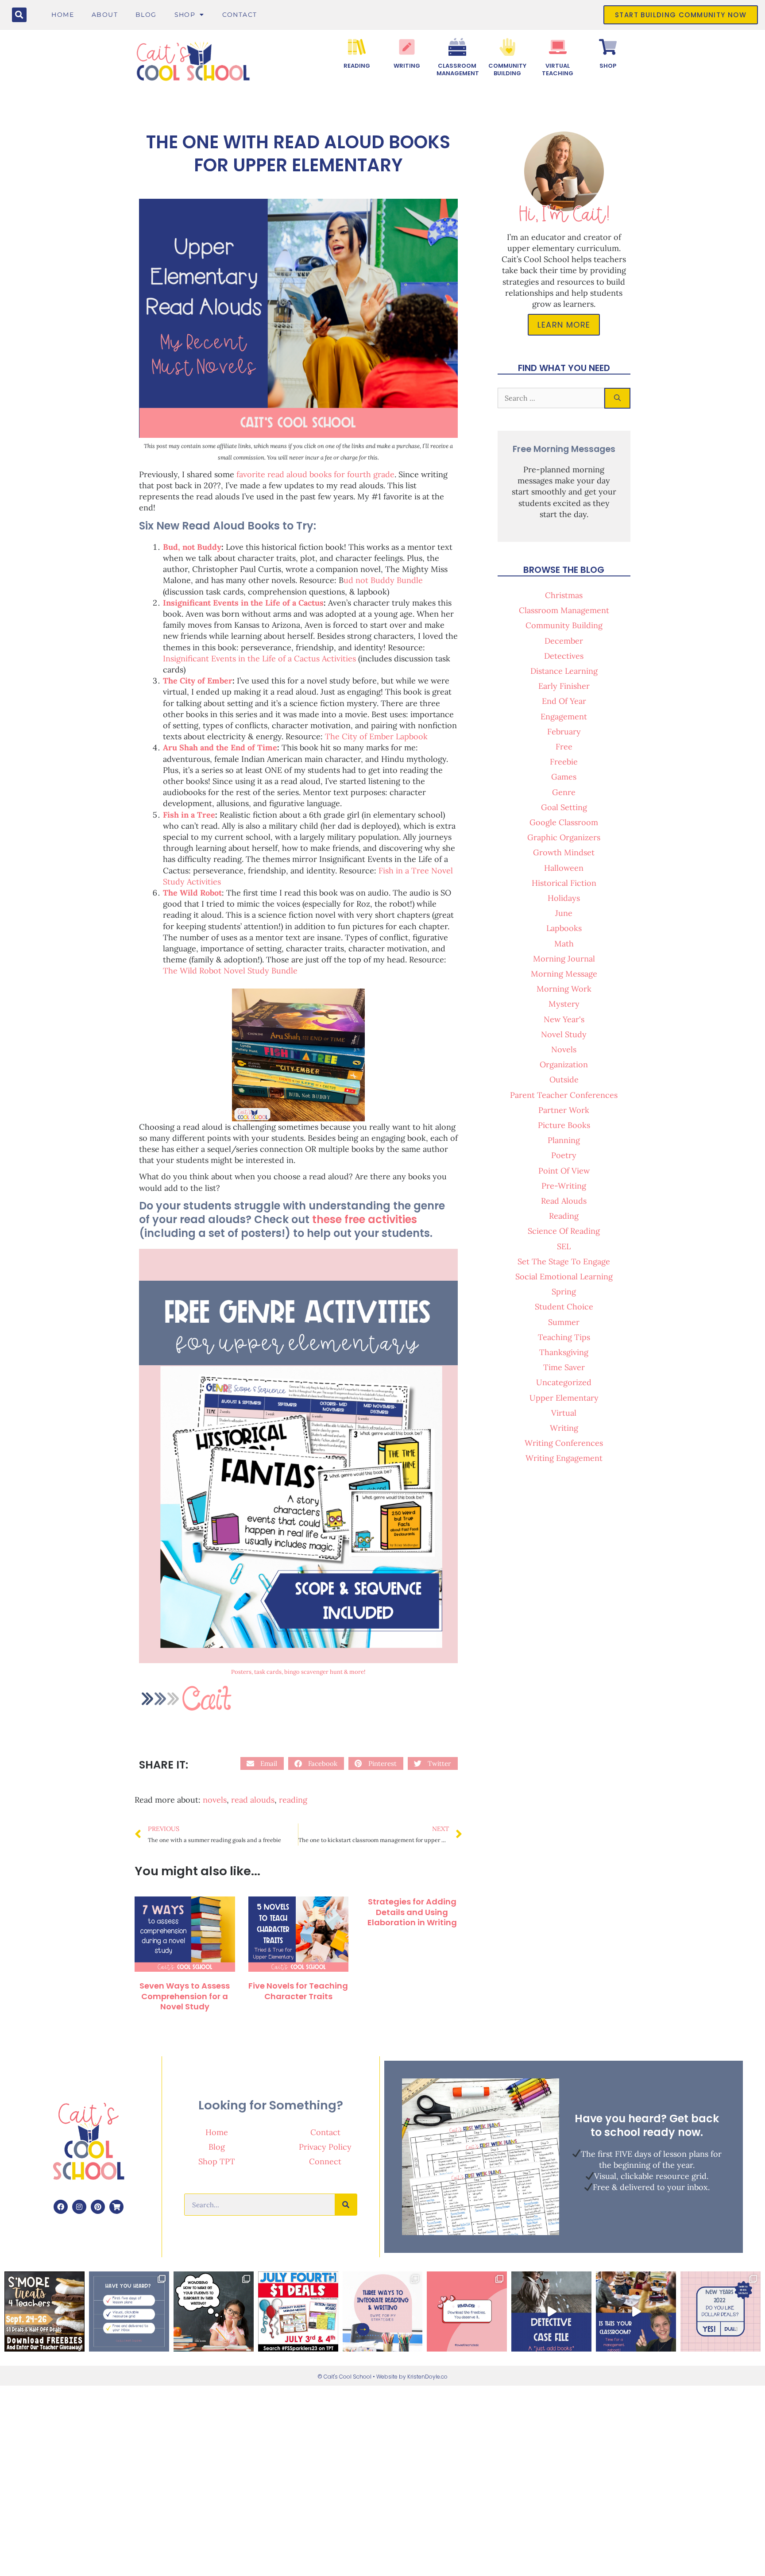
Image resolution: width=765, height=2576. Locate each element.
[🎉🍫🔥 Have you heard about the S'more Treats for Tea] (44, 2311)
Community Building (507, 70)
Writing (407, 66)
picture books (564, 1125)
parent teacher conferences (564, 1095)
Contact (240, 15)
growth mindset (564, 852)
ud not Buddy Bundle (383, 580)
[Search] (617, 398)
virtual (564, 1413)
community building (564, 625)
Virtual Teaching (558, 70)
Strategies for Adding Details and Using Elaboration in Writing (412, 1912)
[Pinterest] (98, 2207)
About (105, 15)
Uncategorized (564, 1382)
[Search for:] (551, 398)
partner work (564, 1110)
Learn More (564, 325)
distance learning (564, 671)
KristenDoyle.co (427, 2377)
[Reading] (357, 47)
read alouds (253, 1800)
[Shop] (608, 47)
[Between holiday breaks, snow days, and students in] (636, 2311)
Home (63, 15)
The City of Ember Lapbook (376, 736)
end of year (564, 701)
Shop (185, 15)
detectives (564, 656)
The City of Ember (198, 681)
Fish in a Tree (189, 815)
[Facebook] (61, 2207)
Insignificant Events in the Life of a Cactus (243, 603)
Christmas (564, 595)
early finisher (564, 686)
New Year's (564, 1019)
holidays (564, 898)
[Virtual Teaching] (558, 47)
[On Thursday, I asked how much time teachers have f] (383, 2311)
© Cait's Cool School (344, 2377)
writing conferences (564, 1443)
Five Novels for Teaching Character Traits (298, 1991)
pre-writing (564, 1186)
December (564, 641)
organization (564, 1064)
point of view (564, 1171)
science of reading (564, 1231)
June (564, 913)
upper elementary (564, 1398)
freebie (564, 762)
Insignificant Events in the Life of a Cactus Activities (259, 658)
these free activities (365, 1219)
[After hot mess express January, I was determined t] (551, 2311)
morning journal (564, 959)
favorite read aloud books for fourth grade (315, 474)
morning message (564, 974)
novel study (564, 1034)
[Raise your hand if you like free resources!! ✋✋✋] (467, 2311)
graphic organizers (564, 837)
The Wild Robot (192, 893)
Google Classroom (564, 822)
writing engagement (564, 1458)
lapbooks (564, 928)
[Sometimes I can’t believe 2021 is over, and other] (721, 2311)
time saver (564, 1367)
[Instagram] (79, 2207)
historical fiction (564, 883)
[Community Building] (507, 47)
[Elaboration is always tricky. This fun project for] (214, 2311)
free (564, 747)
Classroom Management (458, 70)
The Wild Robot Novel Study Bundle (230, 971)
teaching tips (564, 1337)
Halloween (564, 868)
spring (564, 1292)
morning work (564, 989)
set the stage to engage (564, 1261)
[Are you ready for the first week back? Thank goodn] (129, 2311)
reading (293, 1800)
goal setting (564, 807)
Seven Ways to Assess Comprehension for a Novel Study (185, 1996)
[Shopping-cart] (116, 2207)
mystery (564, 1004)
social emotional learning (564, 1276)
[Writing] (407, 47)
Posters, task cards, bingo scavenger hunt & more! (298, 1672)
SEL (564, 1246)
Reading (357, 66)
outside (564, 1079)
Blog (146, 15)
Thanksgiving (564, 1352)
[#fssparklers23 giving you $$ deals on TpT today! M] (298, 2311)
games (564, 777)
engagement (564, 716)
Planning (564, 1140)
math (564, 944)
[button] (19, 15)
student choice (564, 1307)
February (564, 732)
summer (564, 1322)
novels (215, 1800)
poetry (564, 1155)
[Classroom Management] (457, 47)
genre (564, 792)
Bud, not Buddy (192, 547)
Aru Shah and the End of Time (220, 747)
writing (564, 1428)
